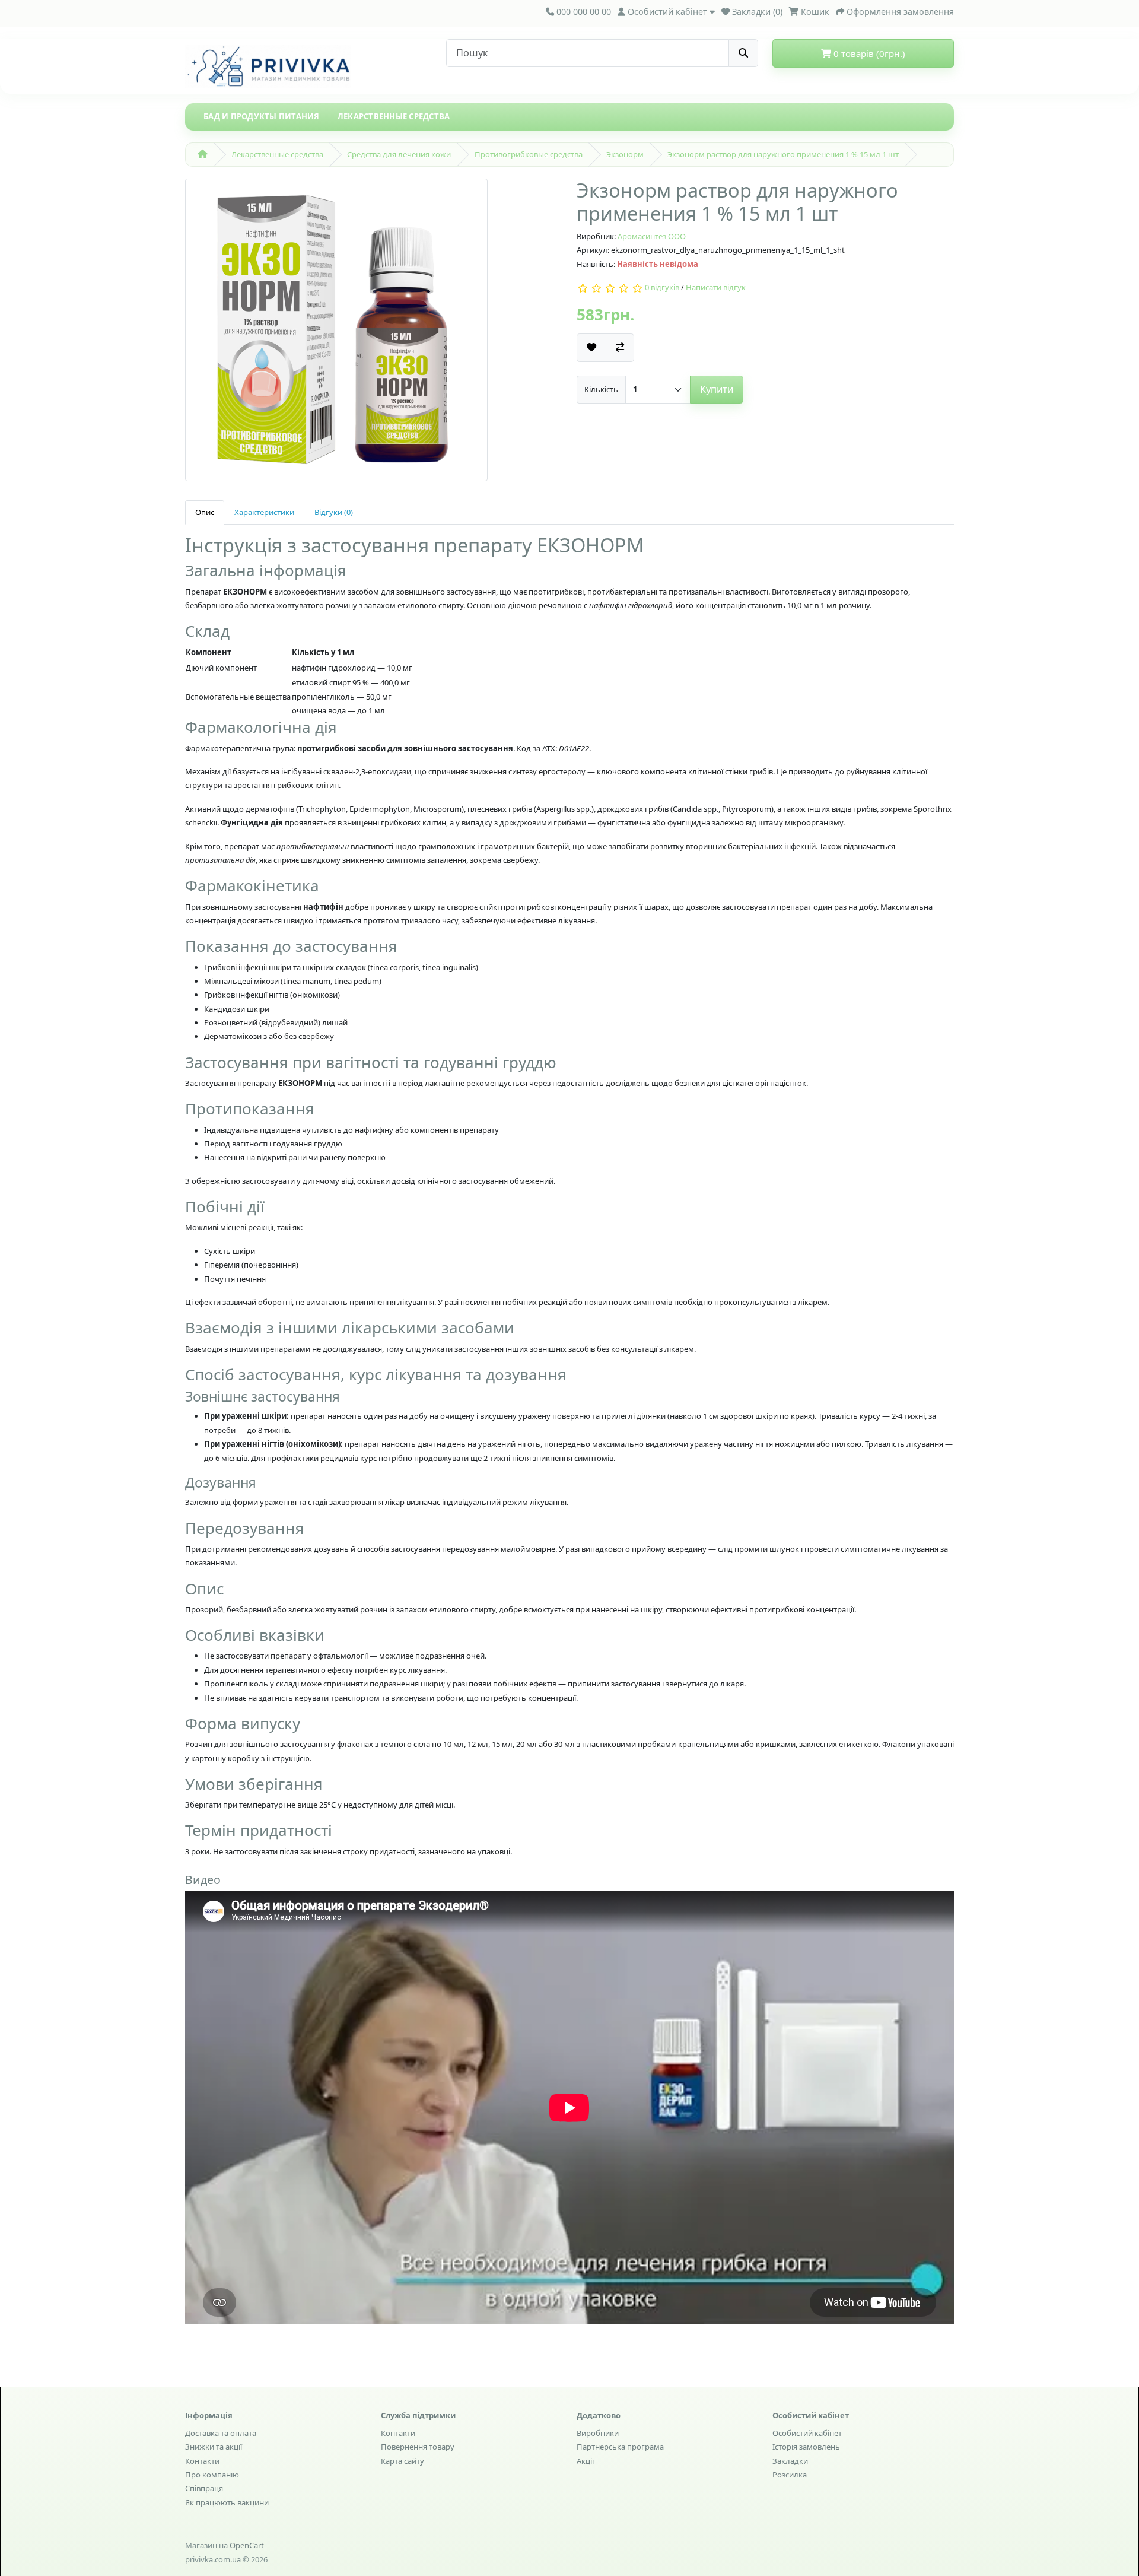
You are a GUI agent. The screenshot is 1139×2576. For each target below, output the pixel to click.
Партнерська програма (620, 2447)
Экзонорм (625, 154)
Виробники (598, 2433)
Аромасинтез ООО (652, 236)
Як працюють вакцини (227, 2502)
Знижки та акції (214, 2447)
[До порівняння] (620, 347)
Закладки (790, 2461)
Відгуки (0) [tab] (334, 512)
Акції (585, 2461)
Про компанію (212, 2475)
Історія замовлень (806, 2447)
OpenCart (247, 2545)
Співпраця (204, 2488)
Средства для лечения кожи (399, 154)
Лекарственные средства (394, 116)
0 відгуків (662, 288)
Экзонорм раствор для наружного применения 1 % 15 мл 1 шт (783, 154)
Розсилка (790, 2475)
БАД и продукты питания (262, 116)
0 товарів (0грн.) (868, 53)
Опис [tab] (205, 512)
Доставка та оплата (221, 2433)
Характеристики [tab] (264, 512)
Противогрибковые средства (529, 154)
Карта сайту (403, 2461)
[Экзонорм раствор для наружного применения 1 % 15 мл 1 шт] (336, 333)
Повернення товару (418, 2447)
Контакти (202, 2461)
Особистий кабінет (807, 2433)
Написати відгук (716, 288)
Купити (717, 389)
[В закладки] (591, 347)
